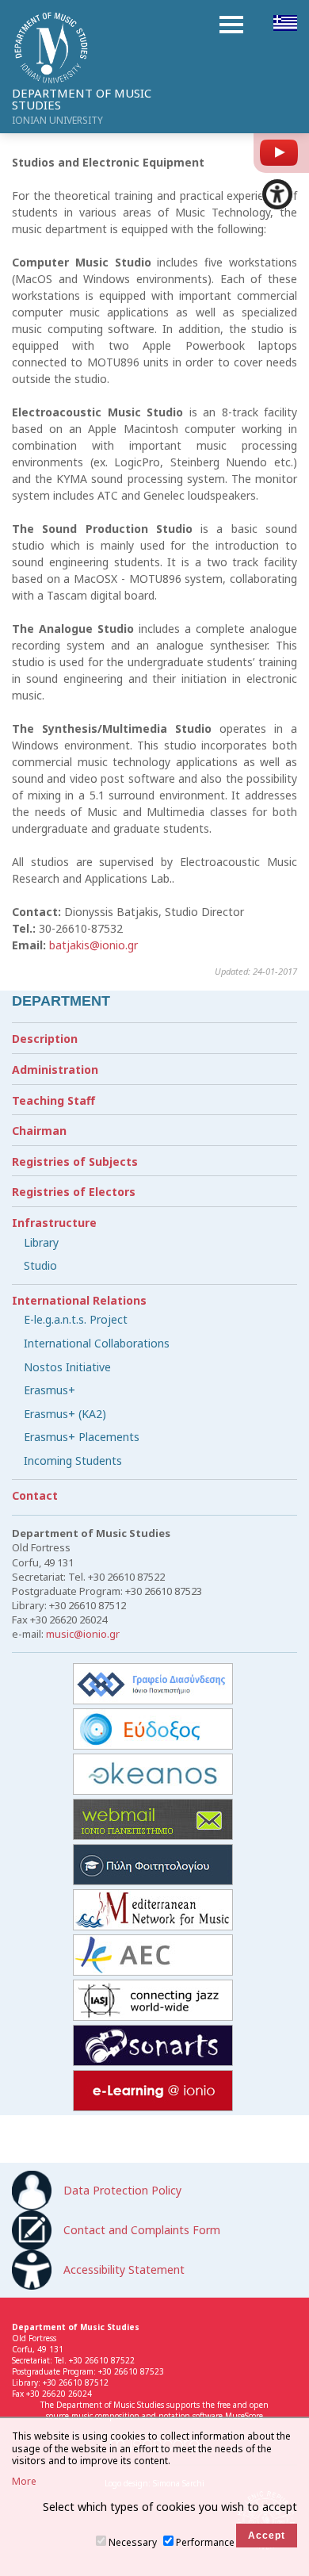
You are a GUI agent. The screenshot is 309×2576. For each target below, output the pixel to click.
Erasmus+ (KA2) (65, 1414)
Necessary (133, 2542)
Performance (205, 2542)
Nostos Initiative (67, 1367)
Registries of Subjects (75, 1161)
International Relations (79, 1300)
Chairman (39, 1131)
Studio (40, 1265)
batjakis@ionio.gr (93, 945)
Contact (35, 1495)
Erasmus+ (50, 1390)
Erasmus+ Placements (82, 1437)
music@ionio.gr (83, 1634)
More (24, 2482)
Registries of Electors (74, 1192)
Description (45, 1039)
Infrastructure (54, 1223)
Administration (55, 1069)
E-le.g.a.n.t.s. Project (76, 1319)
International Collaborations (97, 1343)
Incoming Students (73, 1460)
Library (41, 1242)
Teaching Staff (53, 1100)
